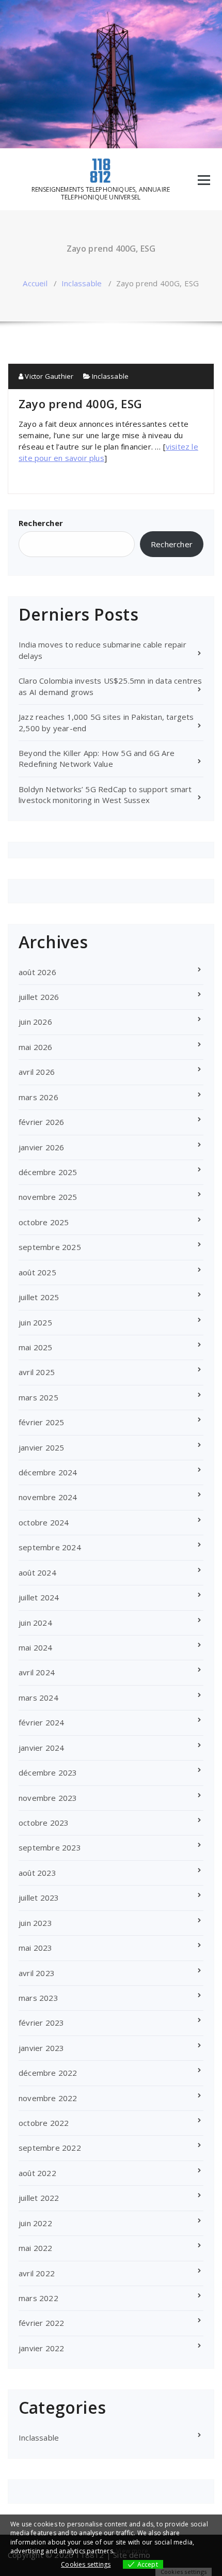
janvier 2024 (41, 1748)
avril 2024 (37, 1672)
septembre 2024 (50, 1547)
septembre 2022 (50, 2148)
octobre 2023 (44, 1823)
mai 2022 (36, 2248)
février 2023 (41, 2023)
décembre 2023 (48, 1772)
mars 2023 (38, 1998)
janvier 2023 (41, 2048)
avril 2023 (37, 1973)
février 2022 (41, 2323)
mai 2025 (36, 1347)
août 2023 (37, 1873)
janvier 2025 (41, 1447)
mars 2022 (38, 2298)
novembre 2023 (48, 1798)
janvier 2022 (41, 2348)
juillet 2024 (39, 1597)
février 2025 (41, 1422)
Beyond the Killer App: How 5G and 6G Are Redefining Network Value (97, 758)
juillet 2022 (39, 2198)
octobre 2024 (44, 1522)
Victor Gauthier (48, 376)
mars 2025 (38, 1397)
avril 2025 (37, 1372)
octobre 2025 (44, 1222)
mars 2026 (38, 1097)
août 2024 (37, 1572)
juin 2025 (35, 1322)
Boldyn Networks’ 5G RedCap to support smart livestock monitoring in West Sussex (105, 795)
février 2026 (41, 1122)
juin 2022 (35, 2223)
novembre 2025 (48, 1197)
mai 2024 (36, 1647)
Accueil (35, 283)
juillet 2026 (39, 997)
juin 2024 (35, 1623)
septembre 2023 (50, 1847)
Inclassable (82, 283)
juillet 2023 (39, 1898)
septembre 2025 (50, 1247)
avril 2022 (37, 2273)
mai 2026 (36, 1047)
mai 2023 (36, 1948)
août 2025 (37, 1272)
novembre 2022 (48, 2098)
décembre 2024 (48, 1472)
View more (132, 2551)
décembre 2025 (48, 1172)
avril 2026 (37, 1072)
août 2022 (37, 2173)
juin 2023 (35, 1923)
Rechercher (41, 523)
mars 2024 (38, 1698)
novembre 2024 (48, 1497)
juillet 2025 (39, 1297)
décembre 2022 (48, 2073)
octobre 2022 (44, 2123)
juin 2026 (35, 1022)
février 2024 (41, 1722)
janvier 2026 (41, 1147)
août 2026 (37, 972)
